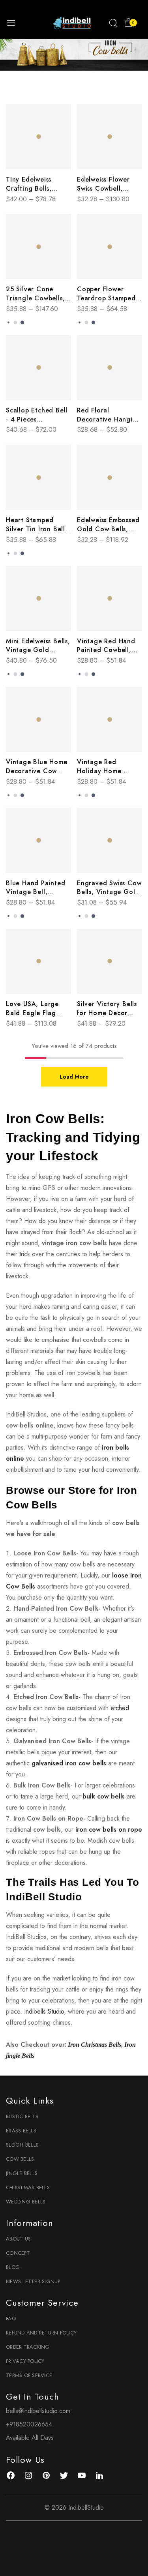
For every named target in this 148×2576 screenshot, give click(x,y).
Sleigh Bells (22, 2145)
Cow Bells (20, 2159)
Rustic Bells (22, 2116)
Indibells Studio (44, 2011)
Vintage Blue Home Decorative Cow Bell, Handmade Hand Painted (37, 776)
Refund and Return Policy (41, 2333)
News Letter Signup (33, 2281)
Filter (78, 91)
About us (18, 2239)
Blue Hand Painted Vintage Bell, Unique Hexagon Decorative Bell (36, 897)
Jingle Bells (22, 2173)
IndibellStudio (86, 2508)
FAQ (11, 2318)
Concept (18, 2253)
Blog (13, 2267)
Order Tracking (28, 2347)
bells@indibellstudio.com (38, 2411)
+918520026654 (29, 2424)
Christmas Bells (28, 2187)
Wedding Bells (26, 2202)
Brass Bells (21, 2131)
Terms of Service (29, 2375)
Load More (74, 1077)
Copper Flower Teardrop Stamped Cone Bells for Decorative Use (106, 303)
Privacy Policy (25, 2361)
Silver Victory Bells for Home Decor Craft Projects (107, 1013)
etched (120, 1708)
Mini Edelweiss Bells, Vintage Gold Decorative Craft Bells (38, 655)
